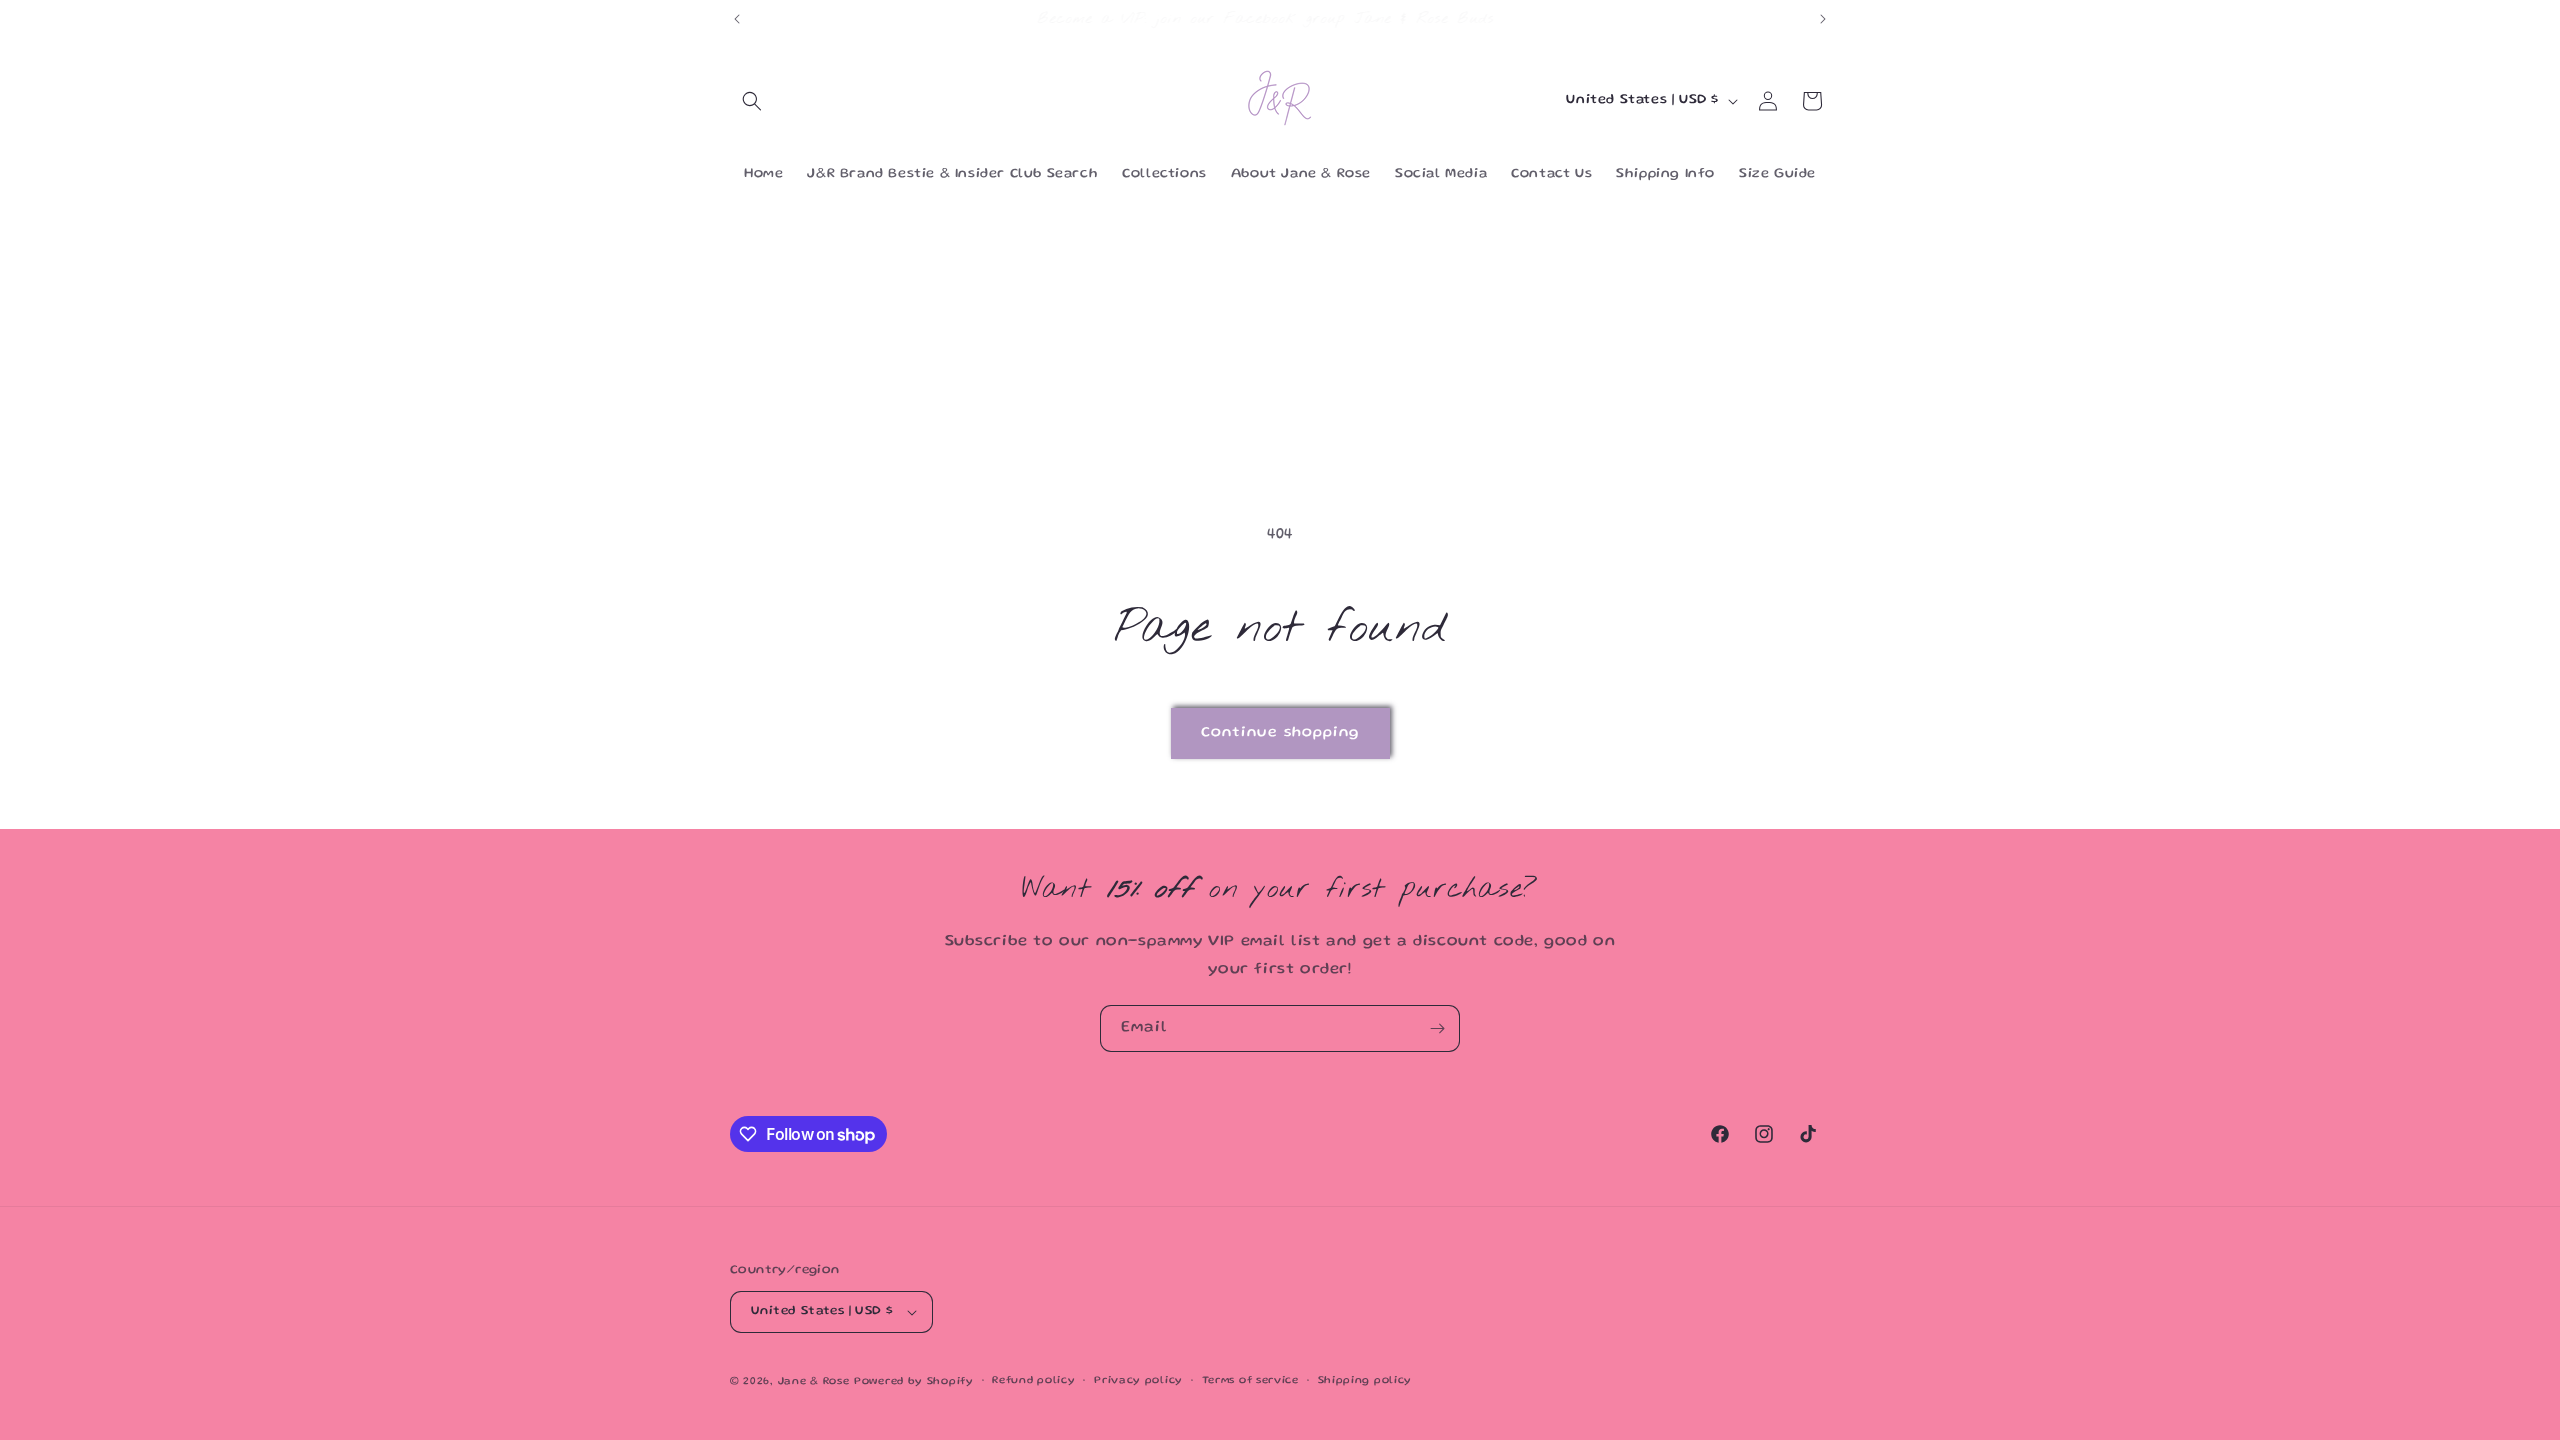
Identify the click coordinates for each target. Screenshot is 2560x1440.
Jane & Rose (814, 1382)
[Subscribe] (1437, 1028)
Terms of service (1250, 1381)
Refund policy (1033, 1381)
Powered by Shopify (914, 1382)
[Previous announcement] (737, 19)
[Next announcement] (1823, 19)
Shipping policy (1365, 1381)
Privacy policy (1138, 1381)
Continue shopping (1280, 733)
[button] (752, 101)
